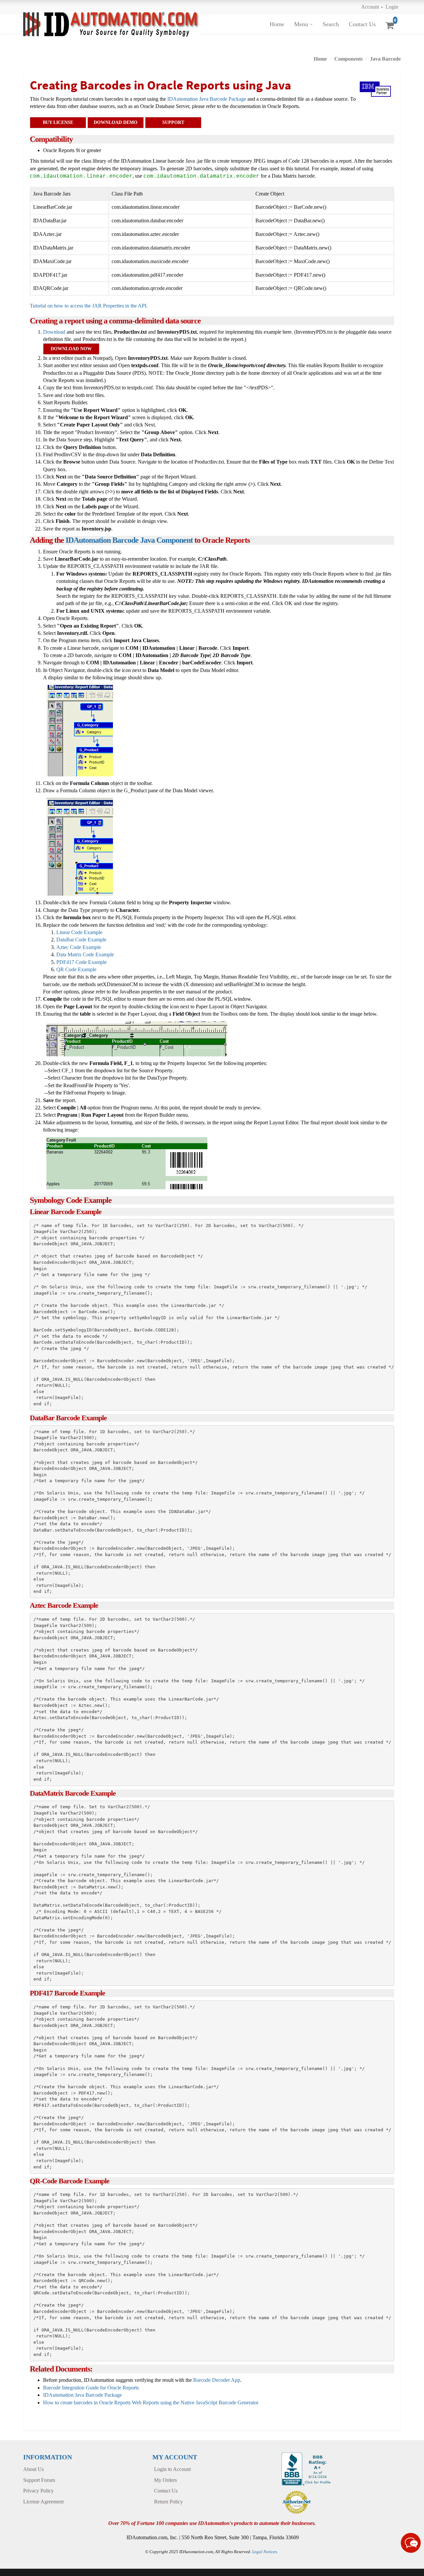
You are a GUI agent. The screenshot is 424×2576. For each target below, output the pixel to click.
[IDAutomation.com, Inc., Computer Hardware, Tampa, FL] (307, 2468)
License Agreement (43, 2502)
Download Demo (116, 122)
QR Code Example (76, 969)
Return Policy (168, 2502)
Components (348, 59)
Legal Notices (265, 2552)
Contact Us (362, 24)
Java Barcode (385, 59)
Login (392, 7)
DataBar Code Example (81, 940)
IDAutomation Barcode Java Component (129, 540)
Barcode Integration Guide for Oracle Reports (91, 2388)
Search (331, 24)
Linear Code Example (79, 932)
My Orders (165, 2480)
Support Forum (39, 2480)
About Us (33, 2469)
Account (370, 7)
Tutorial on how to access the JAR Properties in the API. (89, 306)
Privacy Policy (38, 2491)
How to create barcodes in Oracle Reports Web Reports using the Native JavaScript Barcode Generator (151, 2403)
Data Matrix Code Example (85, 954)
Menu (301, 24)
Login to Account (172, 2469)
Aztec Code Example (79, 947)
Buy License (58, 122)
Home (277, 24)
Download (54, 332)
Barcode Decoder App (217, 2380)
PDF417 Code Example (81, 962)
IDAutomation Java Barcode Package (207, 99)
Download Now (71, 349)
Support (173, 122)
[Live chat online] (411, 2543)
